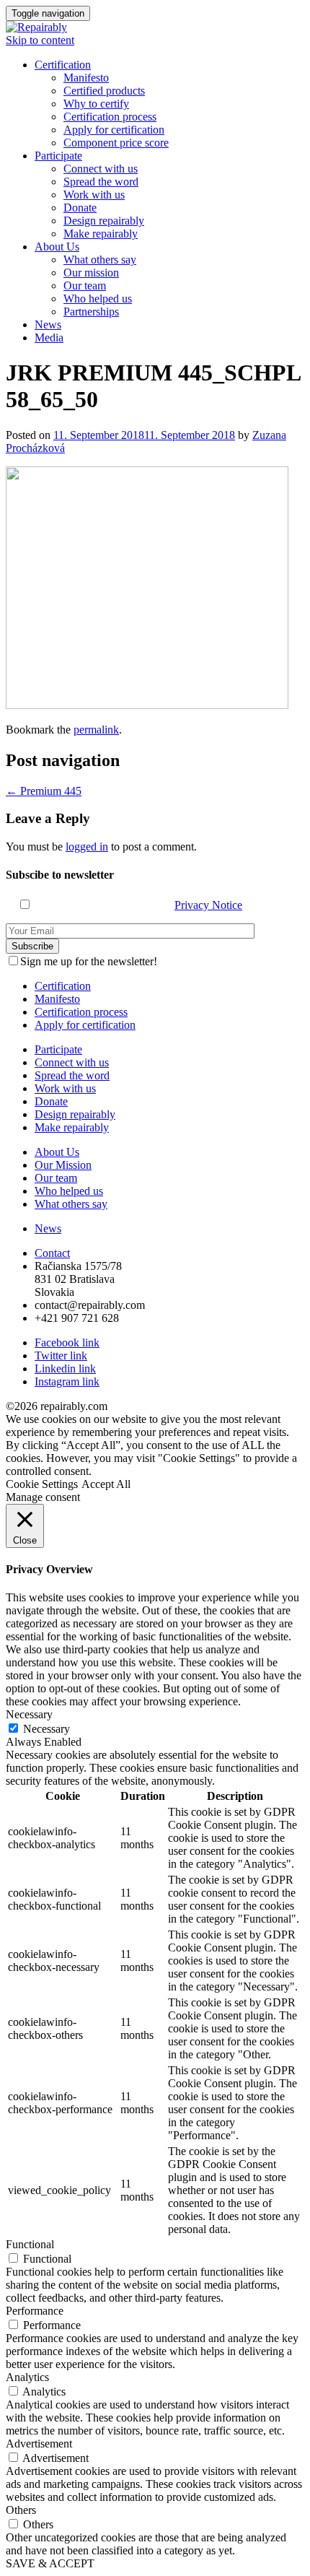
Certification (63, 65)
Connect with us (101, 169)
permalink (96, 730)
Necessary (46, 1729)
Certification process (110, 117)
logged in (87, 847)
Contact (52, 1253)
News (48, 325)
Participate (58, 156)
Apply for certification (114, 130)
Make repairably (101, 234)
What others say (100, 260)
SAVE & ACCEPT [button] (50, 2563)
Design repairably (104, 221)
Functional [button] (30, 2244)
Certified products (104, 91)
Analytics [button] (27, 2377)
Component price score (116, 143)
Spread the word (101, 182)
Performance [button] (35, 2311)
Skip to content (40, 40)
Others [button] (21, 2510)
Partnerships (91, 312)
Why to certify (96, 104)
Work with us (94, 195)
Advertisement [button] (39, 2444)
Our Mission (63, 1165)
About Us (57, 247)
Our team (85, 286)
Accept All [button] (106, 1484)
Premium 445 (44, 791)
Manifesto (86, 78)
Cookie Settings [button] (42, 1484)
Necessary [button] (29, 1714)
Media (49, 338)
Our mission (91, 273)
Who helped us (98, 299)
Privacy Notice (208, 905)
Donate (80, 208)
